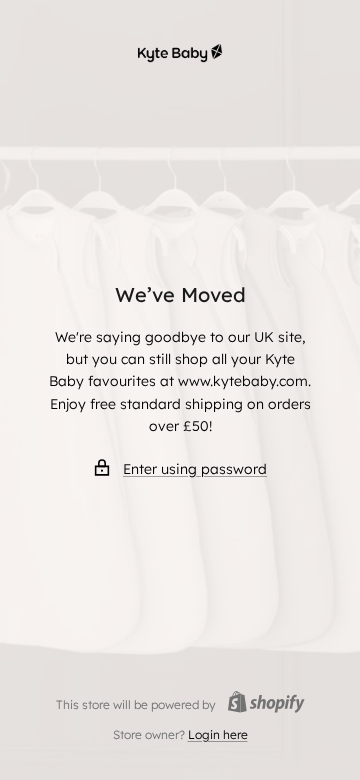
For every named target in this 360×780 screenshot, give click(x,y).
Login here (218, 734)
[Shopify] (260, 704)
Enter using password (195, 469)
